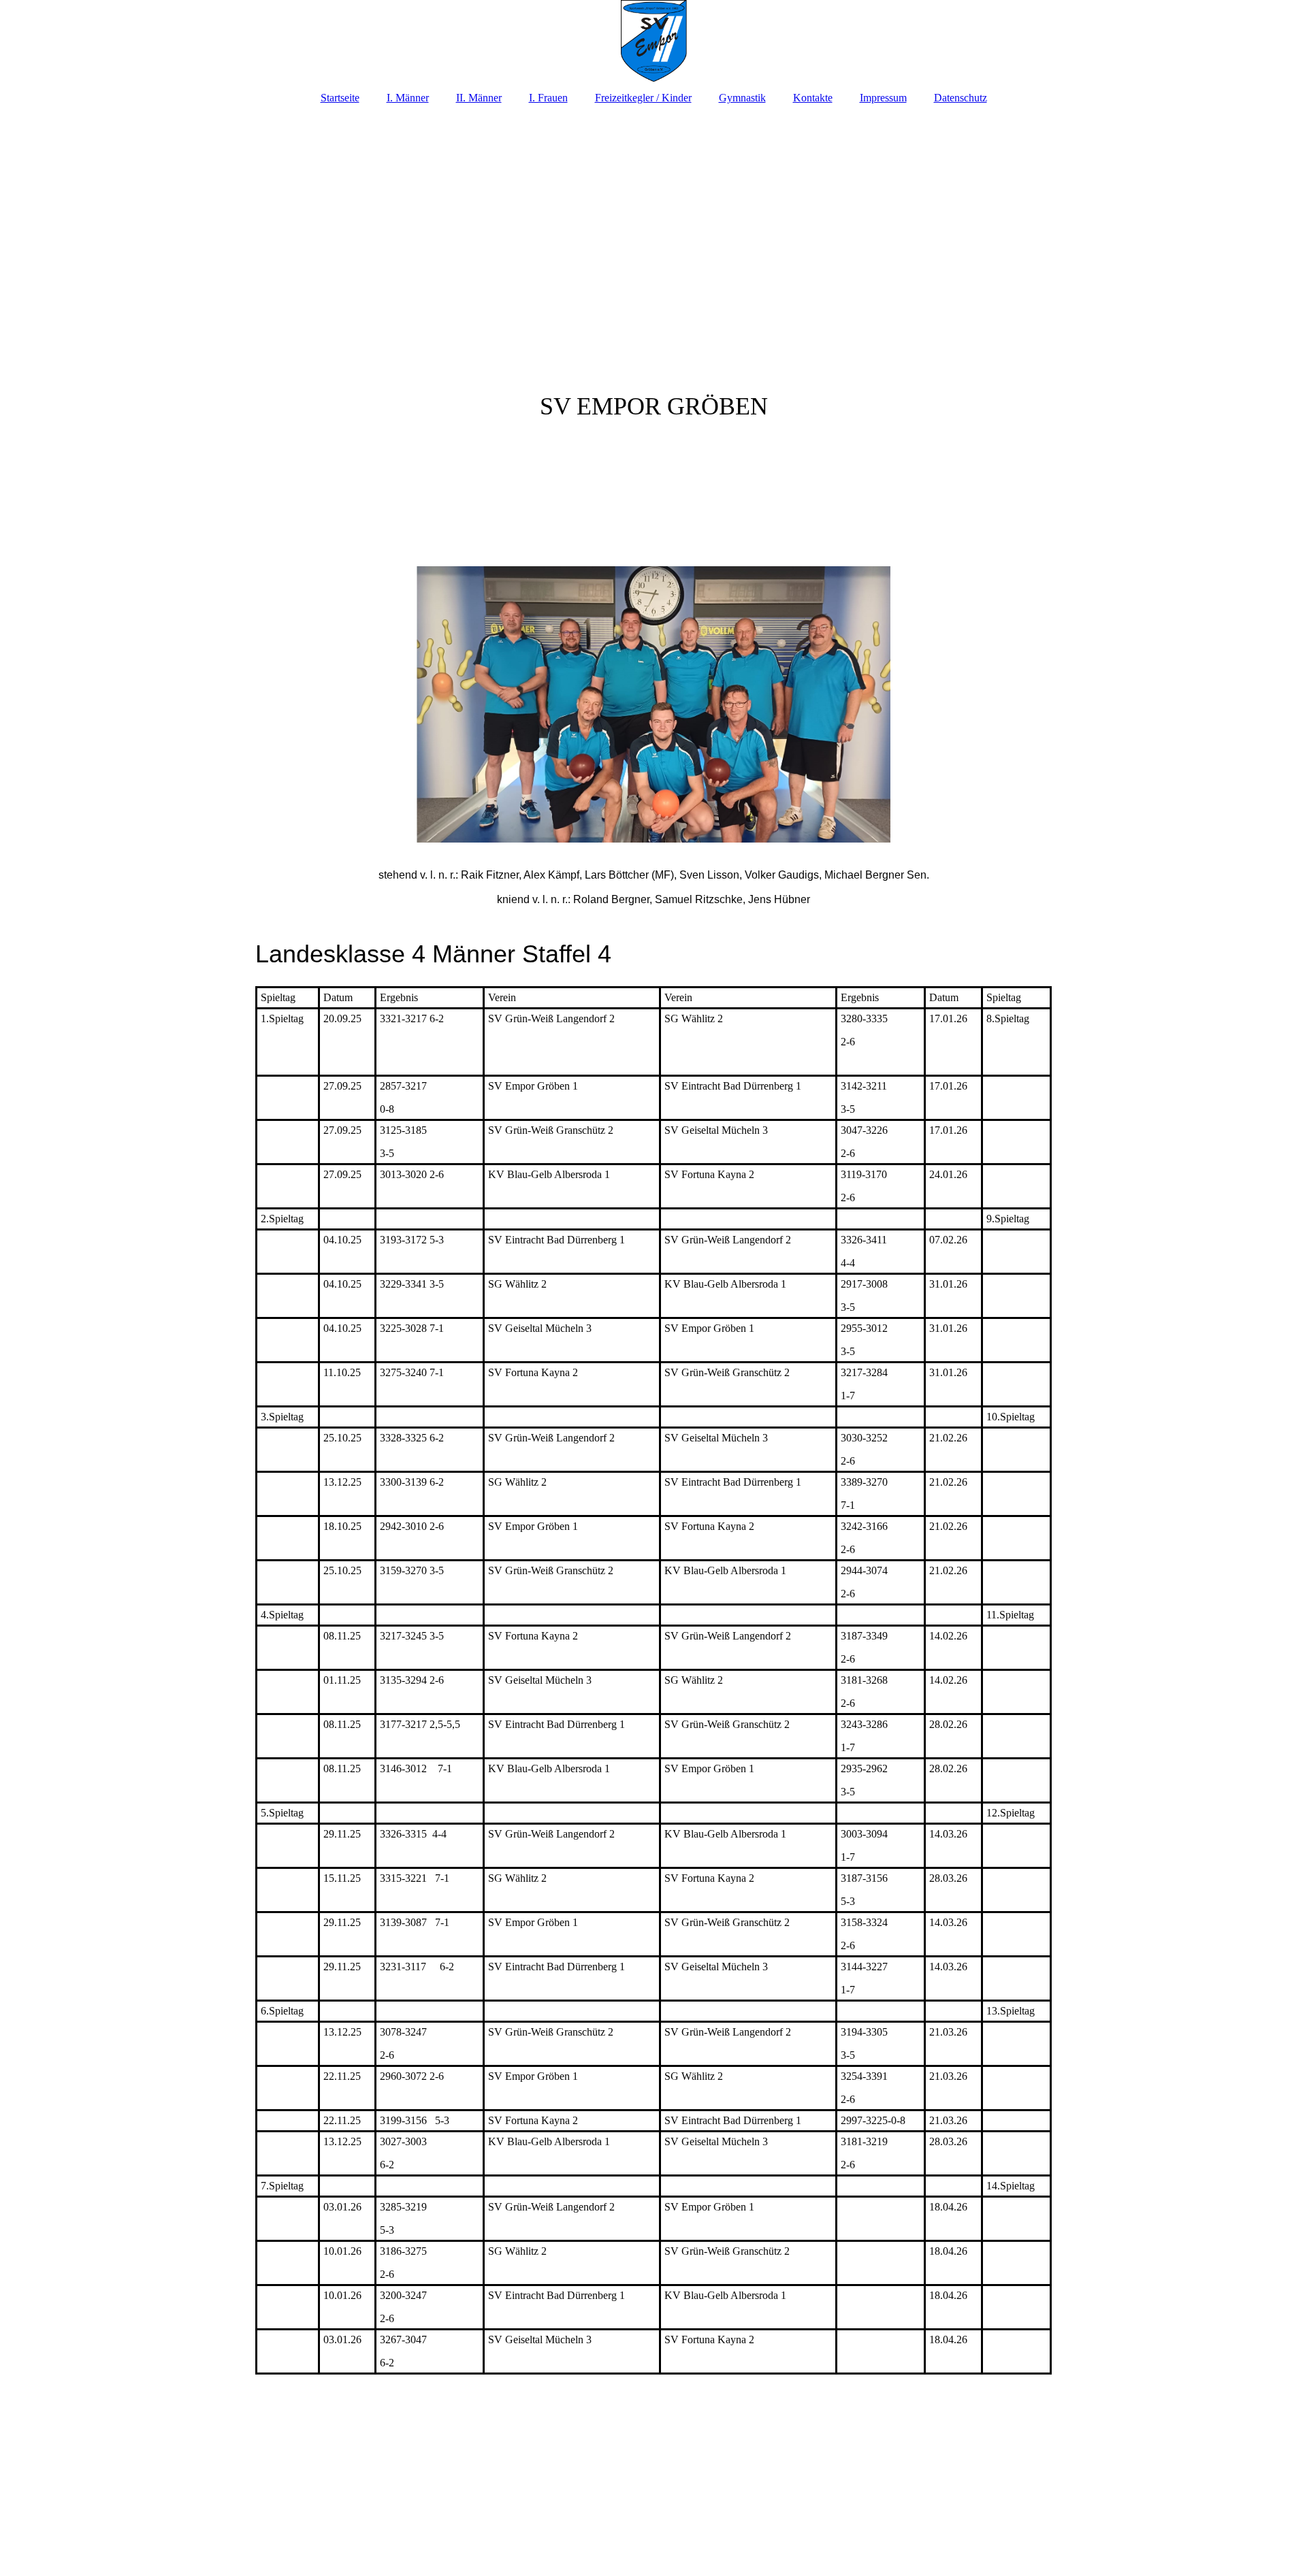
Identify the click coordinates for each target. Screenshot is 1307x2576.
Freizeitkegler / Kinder (643, 98)
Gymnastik (742, 98)
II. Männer (479, 98)
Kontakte (813, 98)
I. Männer (408, 98)
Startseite (340, 98)
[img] (653, 41)
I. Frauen (548, 98)
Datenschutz (961, 98)
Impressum (883, 98)
